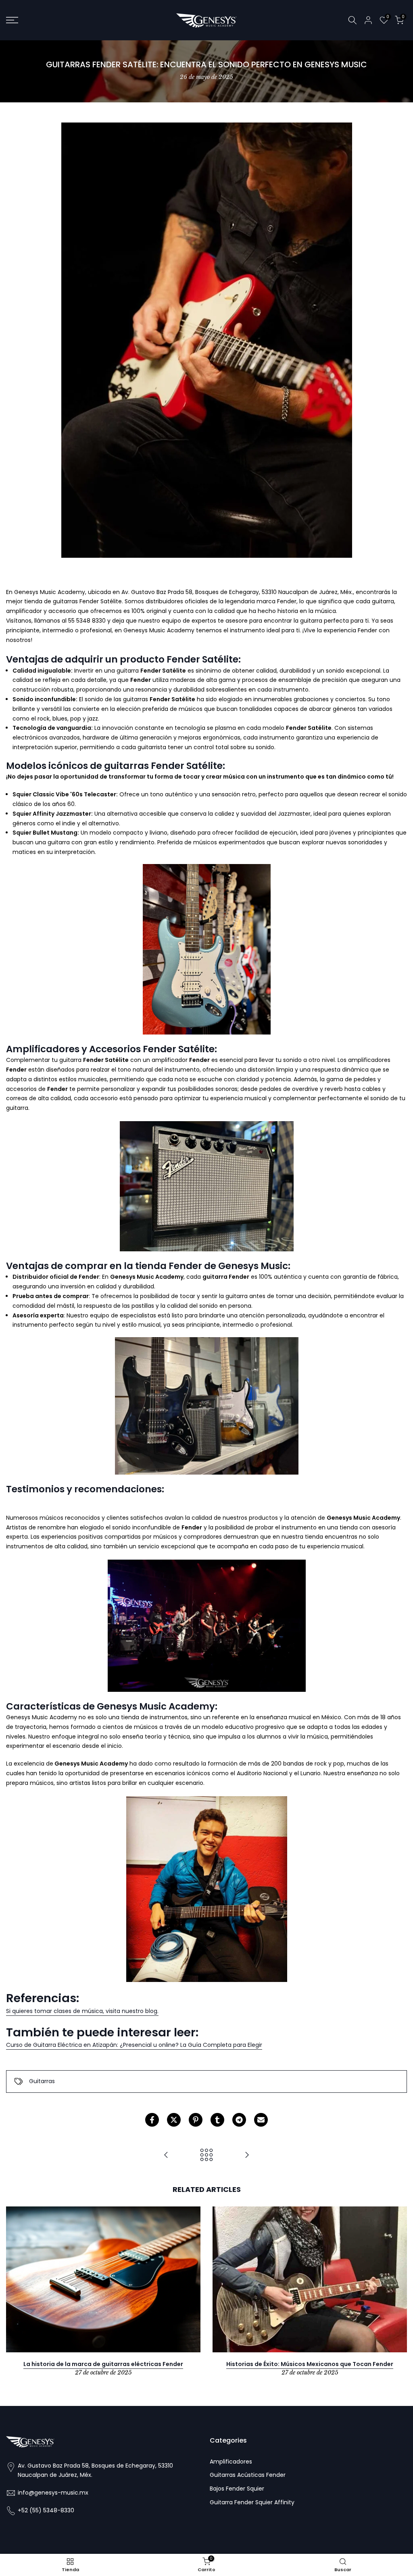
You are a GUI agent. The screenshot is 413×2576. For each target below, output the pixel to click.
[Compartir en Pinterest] (196, 2120)
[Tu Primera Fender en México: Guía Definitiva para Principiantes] (247, 2155)
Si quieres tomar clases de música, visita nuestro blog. (82, 2011)
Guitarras (42, 2081)
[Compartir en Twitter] (174, 2120)
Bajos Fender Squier (237, 2489)
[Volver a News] (206, 2155)
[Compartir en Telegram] (239, 2120)
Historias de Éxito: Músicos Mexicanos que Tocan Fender (310, 2364)
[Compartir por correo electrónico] (261, 2120)
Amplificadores (231, 2462)
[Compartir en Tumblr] (217, 2120)
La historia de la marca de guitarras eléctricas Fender (103, 2364)
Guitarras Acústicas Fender (248, 2475)
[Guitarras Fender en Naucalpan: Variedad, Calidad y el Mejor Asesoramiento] (166, 2155)
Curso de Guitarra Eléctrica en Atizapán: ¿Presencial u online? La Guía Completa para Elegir (134, 2045)
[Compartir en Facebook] (152, 2120)
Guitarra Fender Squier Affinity (252, 2502)
